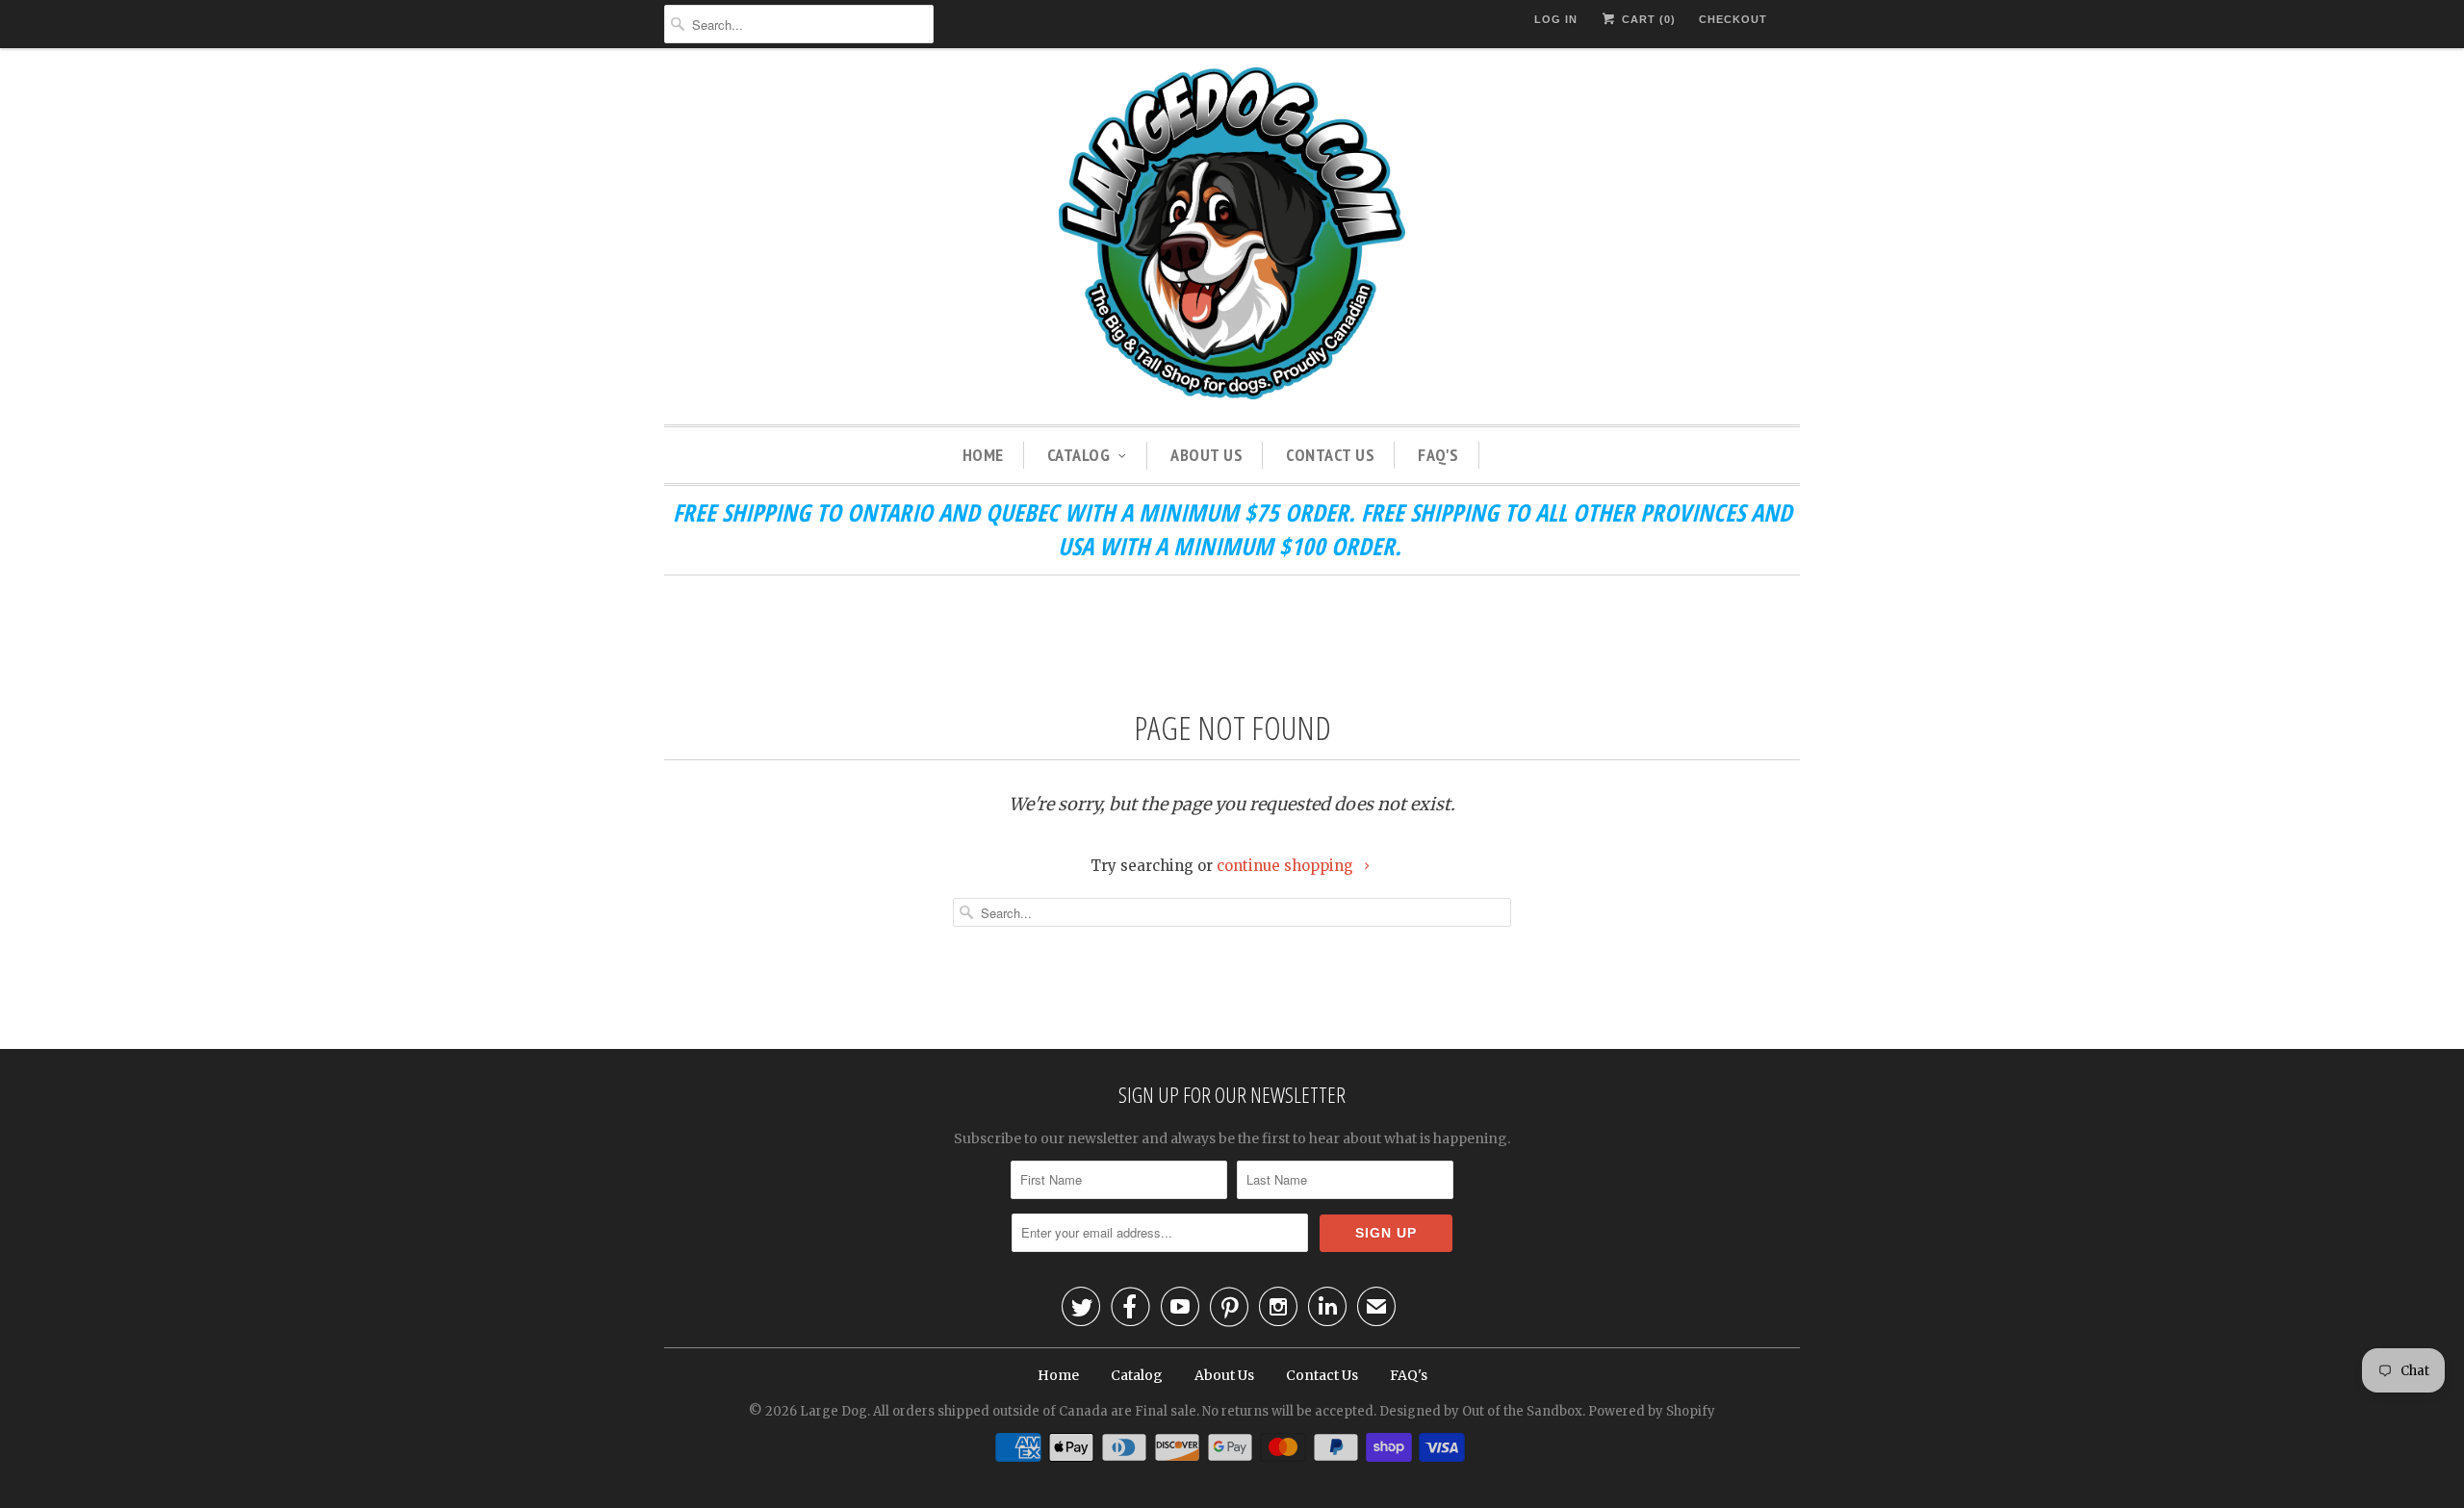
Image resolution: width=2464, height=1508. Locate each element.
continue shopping (1287, 866)
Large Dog (834, 1411)
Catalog (1079, 455)
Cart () (1647, 19)
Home (983, 455)
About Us (1206, 455)
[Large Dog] (1232, 236)
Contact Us (1330, 455)
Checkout (1733, 19)
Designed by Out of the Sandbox (1481, 1411)
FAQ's (1438, 455)
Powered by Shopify (1652, 1411)
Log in (1556, 19)
